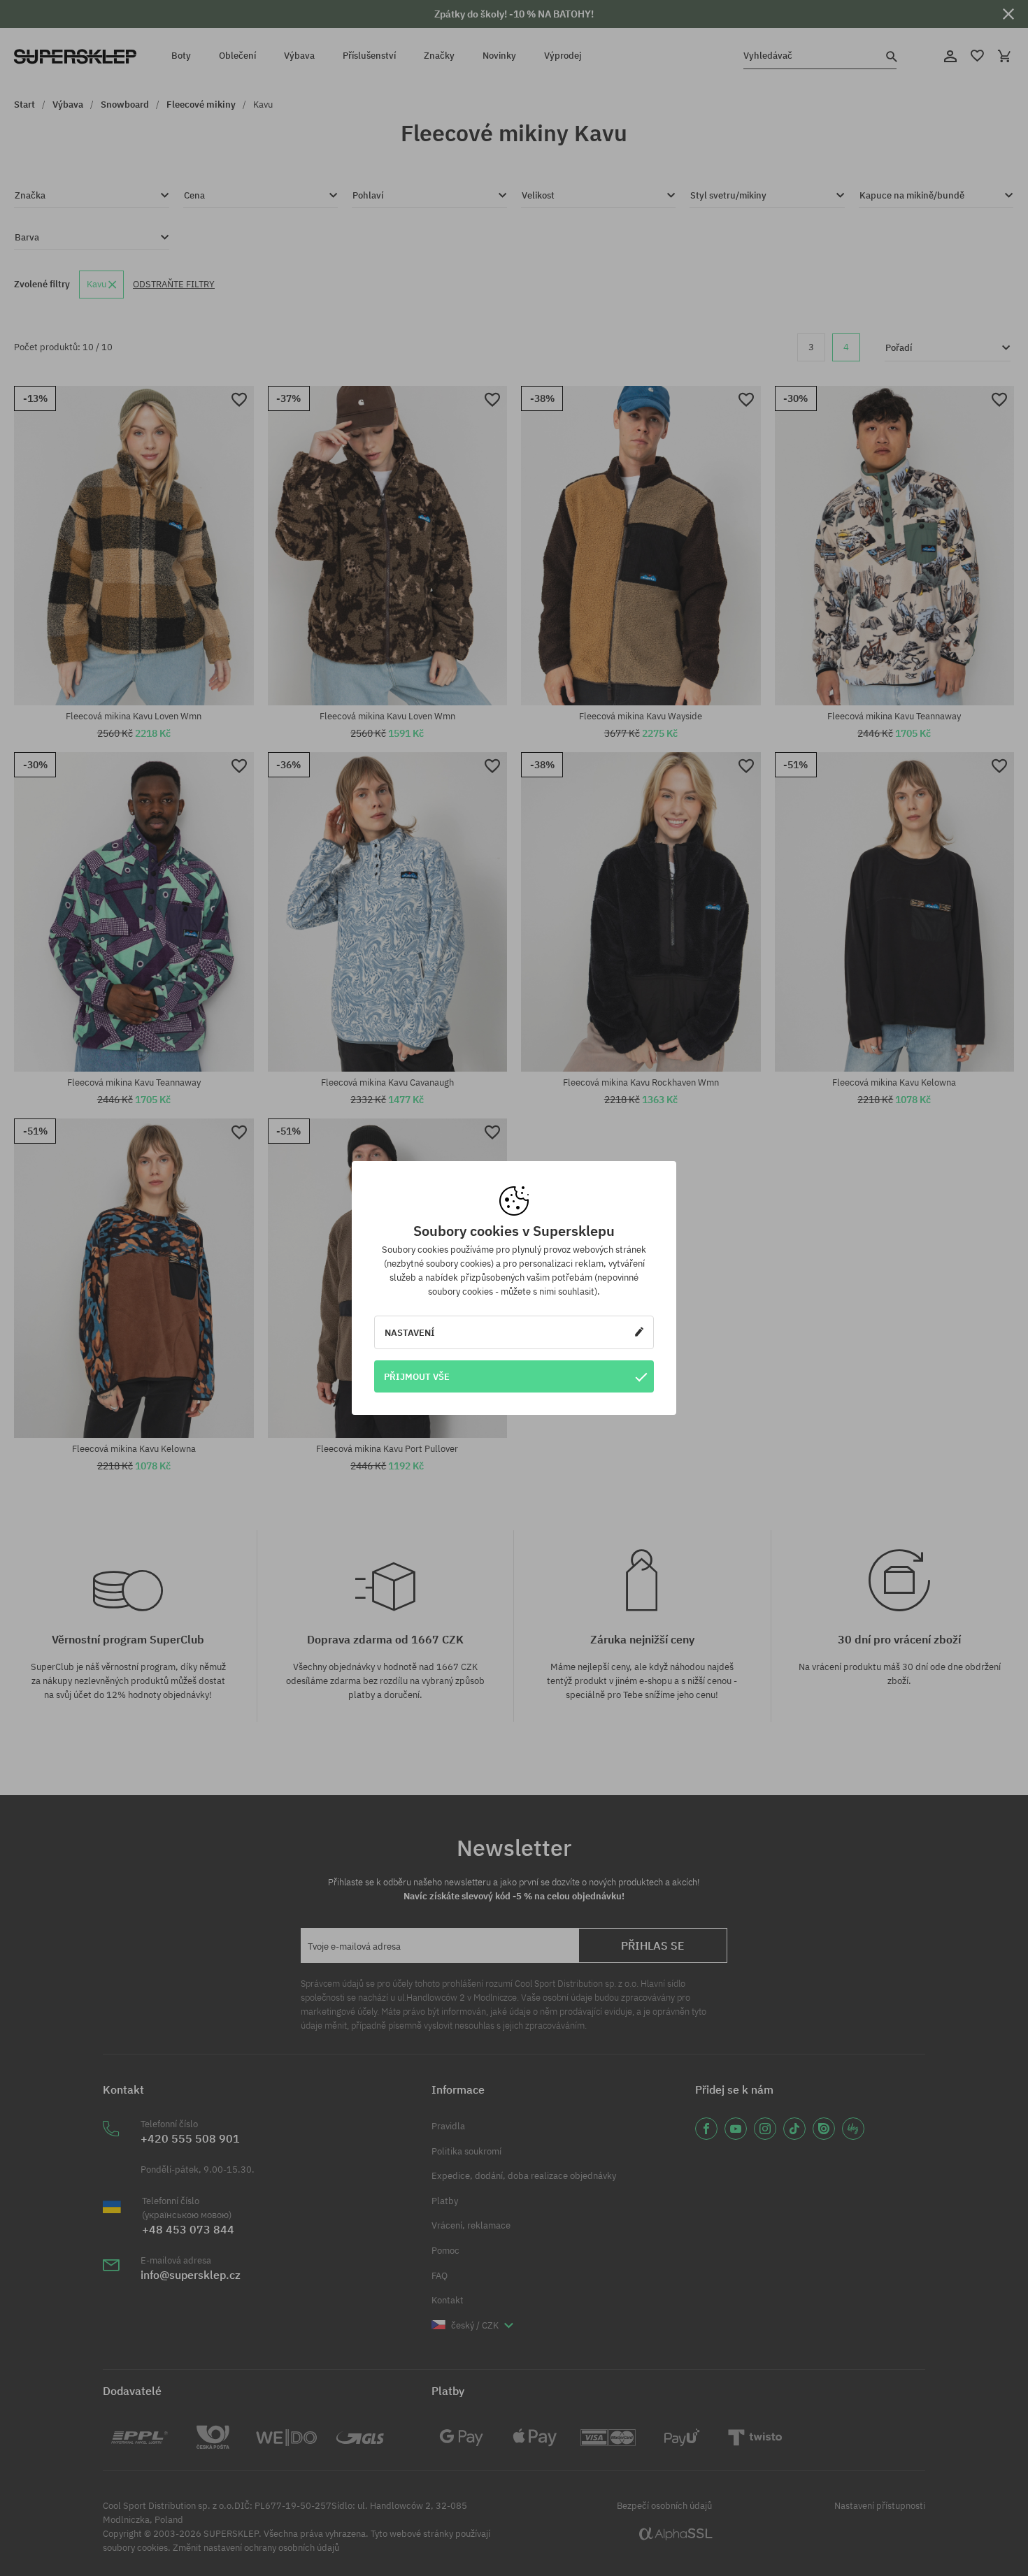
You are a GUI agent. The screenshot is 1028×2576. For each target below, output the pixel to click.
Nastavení (410, 1332)
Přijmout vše (417, 1376)
